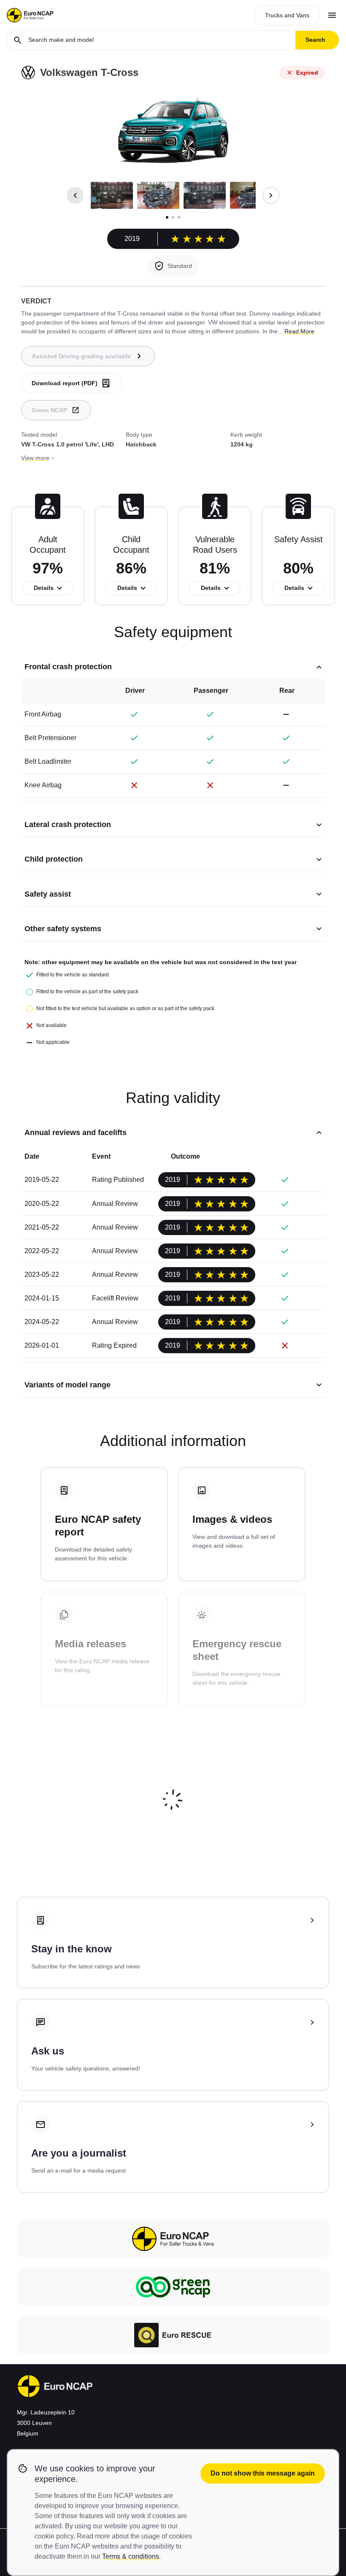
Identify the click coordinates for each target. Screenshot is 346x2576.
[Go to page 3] (179, 217)
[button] (112, 195)
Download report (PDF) (65, 383)
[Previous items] (75, 195)
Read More (299, 331)
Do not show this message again (263, 2473)
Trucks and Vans (287, 15)
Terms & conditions (131, 2556)
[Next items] (271, 195)
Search (315, 40)
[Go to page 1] (167, 217)
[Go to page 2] (173, 217)
